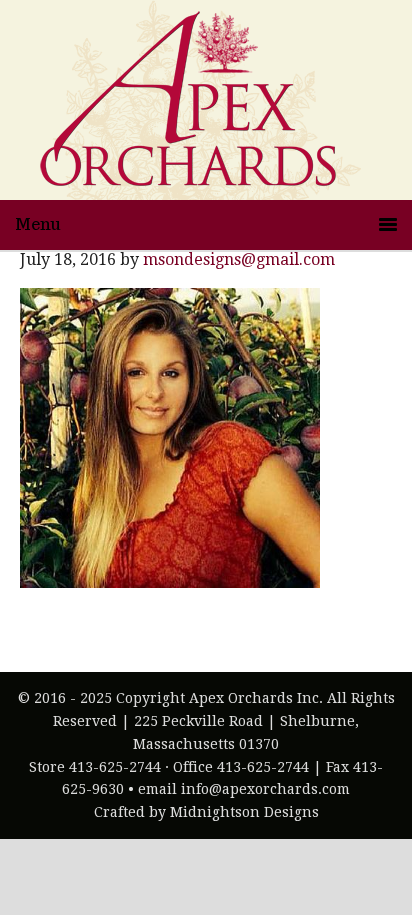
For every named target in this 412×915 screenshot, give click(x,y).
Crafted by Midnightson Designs (206, 812)
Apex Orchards (187, 100)
